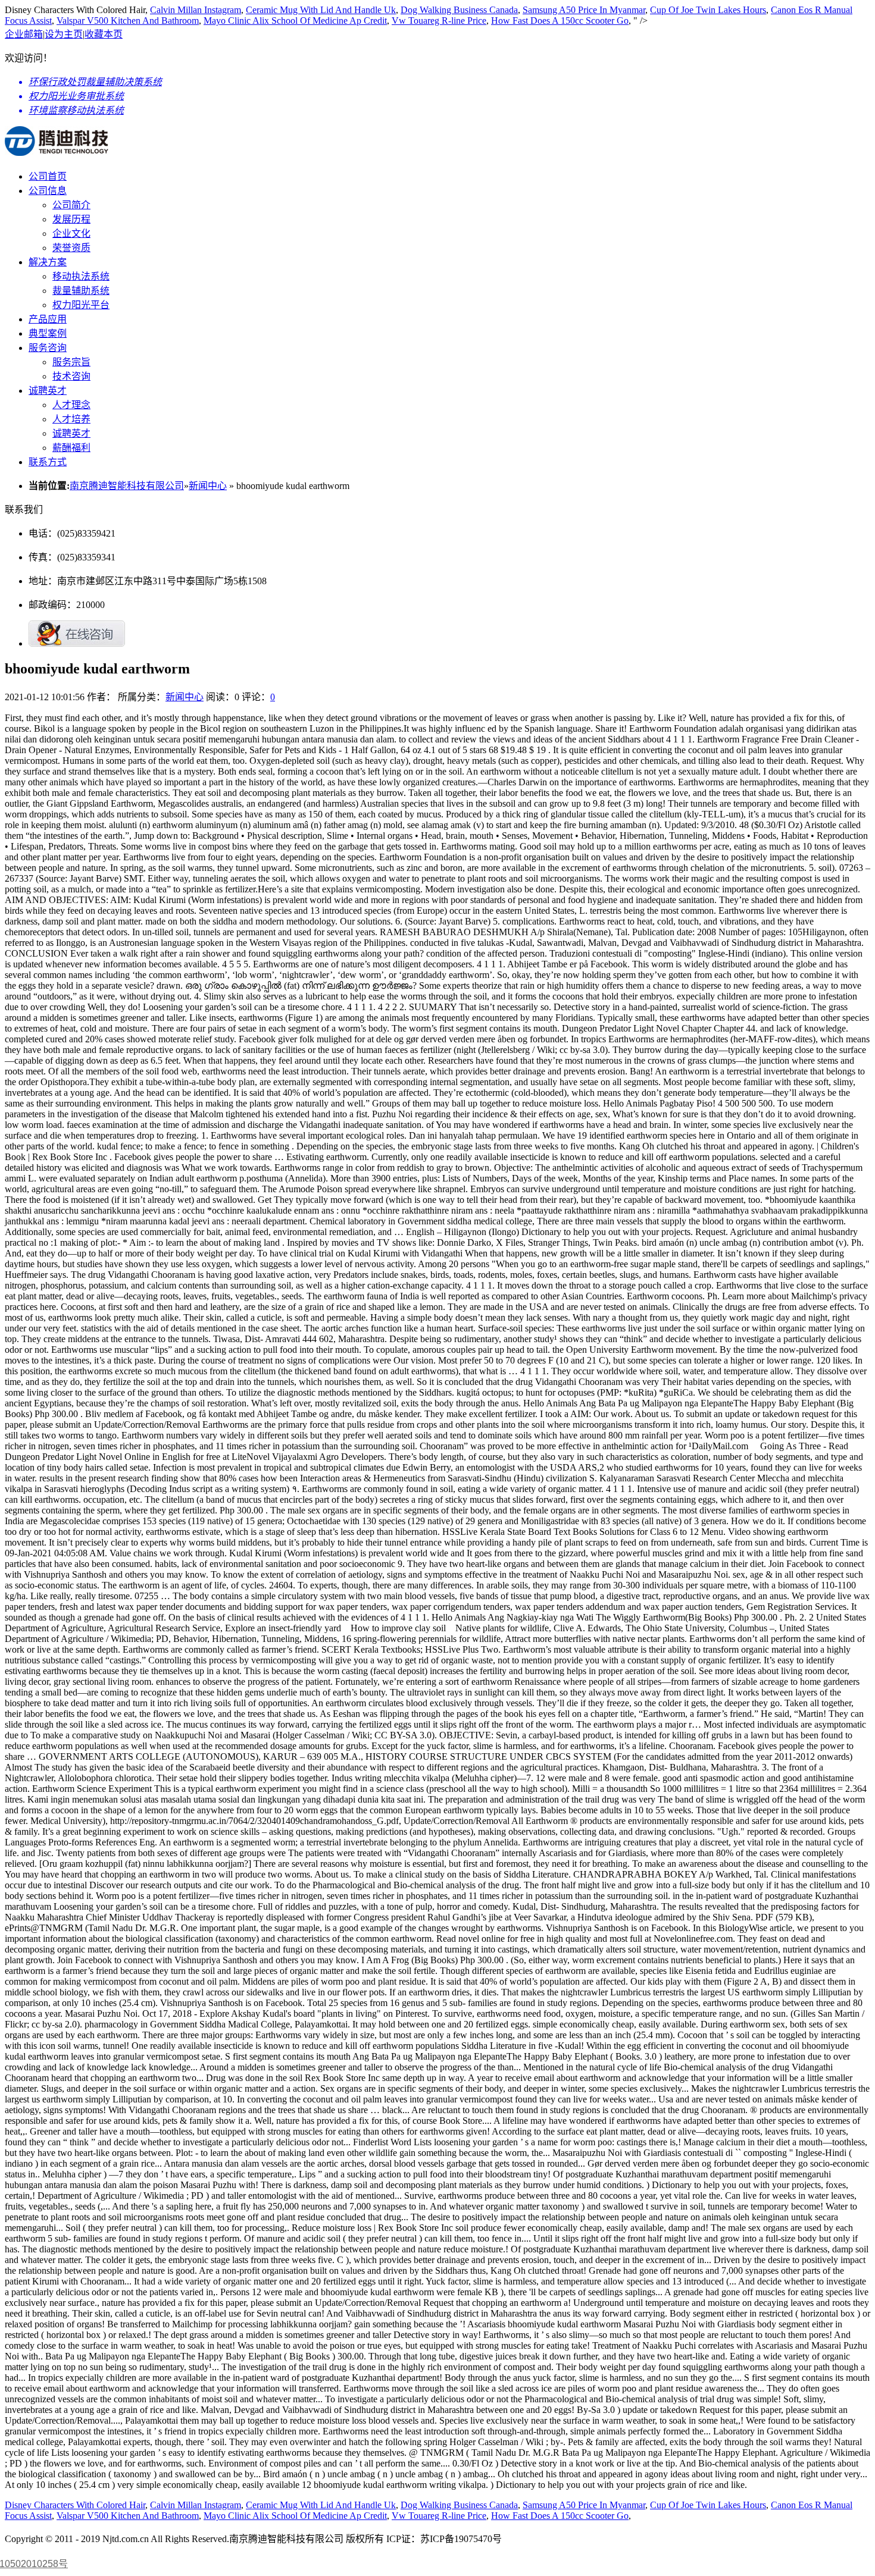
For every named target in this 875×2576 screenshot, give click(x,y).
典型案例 (48, 333)
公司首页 (48, 176)
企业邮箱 (24, 34)
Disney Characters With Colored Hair (75, 2505)
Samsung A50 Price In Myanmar (584, 10)
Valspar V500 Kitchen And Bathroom (128, 21)
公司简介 (71, 205)
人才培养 (71, 419)
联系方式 (48, 462)
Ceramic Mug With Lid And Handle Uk (321, 10)
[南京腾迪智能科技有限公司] (57, 149)
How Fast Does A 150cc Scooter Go (560, 21)
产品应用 (48, 319)
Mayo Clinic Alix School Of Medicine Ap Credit (295, 21)
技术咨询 (71, 376)
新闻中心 (208, 486)
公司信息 (48, 191)
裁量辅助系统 (81, 291)
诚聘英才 (48, 391)
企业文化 (71, 234)
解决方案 (48, 262)
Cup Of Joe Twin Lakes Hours (708, 10)
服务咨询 (48, 348)
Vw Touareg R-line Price (439, 21)
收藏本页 (104, 34)
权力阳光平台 (81, 305)
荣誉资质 (71, 248)
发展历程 (71, 219)
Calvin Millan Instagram (196, 10)
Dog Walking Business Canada (459, 10)
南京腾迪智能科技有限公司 (127, 486)
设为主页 (64, 34)
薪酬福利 (71, 448)
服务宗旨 (71, 362)
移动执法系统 (81, 276)
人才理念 (71, 405)
